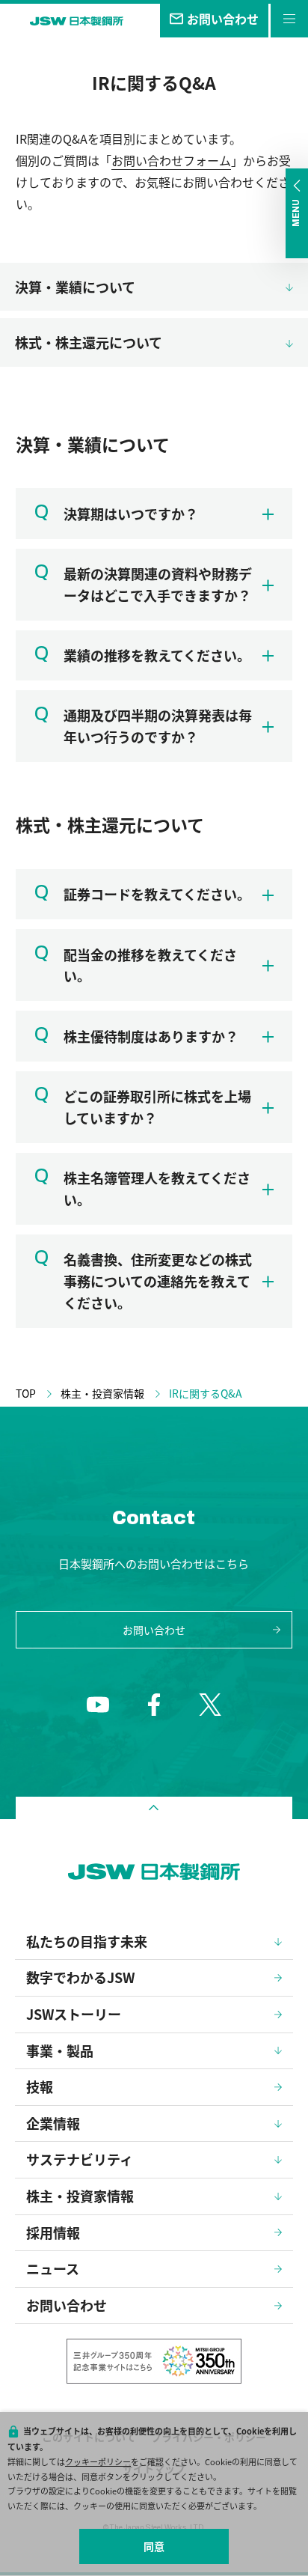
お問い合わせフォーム (171, 160)
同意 (154, 2546)
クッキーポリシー (98, 2461)
